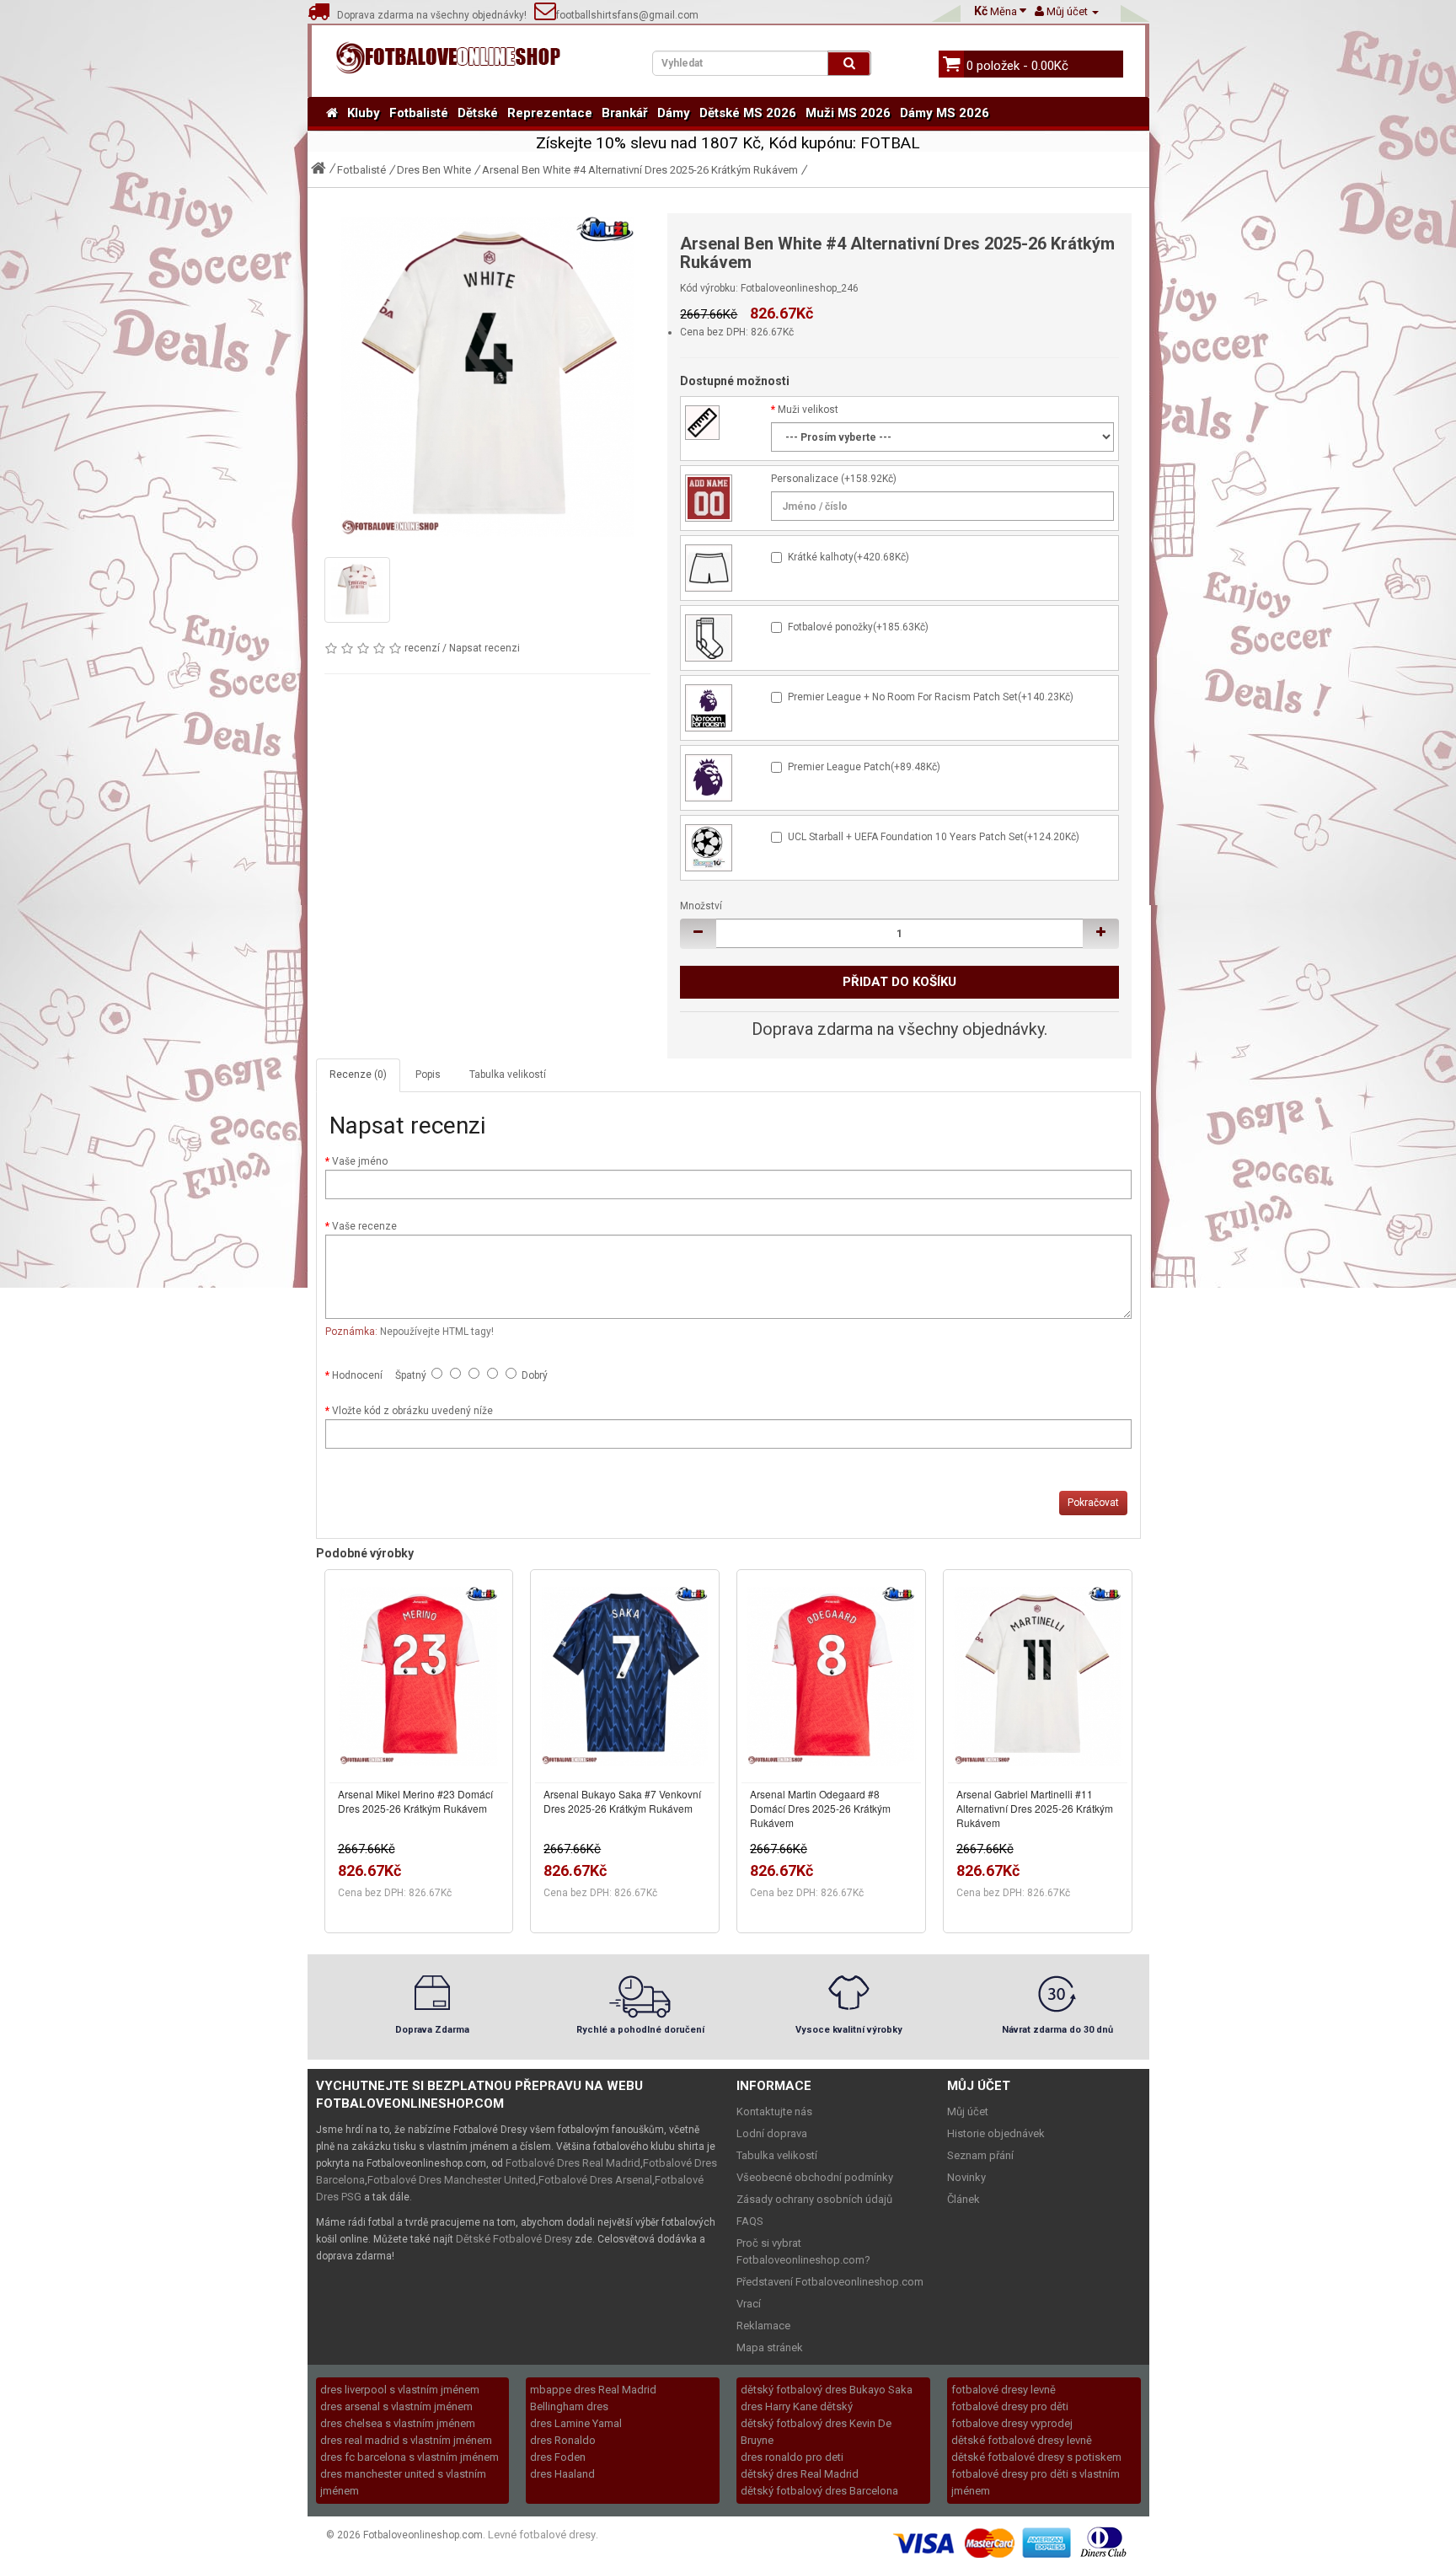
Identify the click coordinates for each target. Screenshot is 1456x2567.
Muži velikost (808, 410)
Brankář (625, 113)
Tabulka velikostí (508, 1074)
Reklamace (763, 2326)
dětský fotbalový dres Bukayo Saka (827, 2390)
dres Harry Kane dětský (797, 2406)
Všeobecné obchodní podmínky (815, 2177)
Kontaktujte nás (774, 2111)
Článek (964, 2199)
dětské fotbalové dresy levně (1022, 2440)
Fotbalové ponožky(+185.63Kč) (858, 627)
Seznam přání (980, 2155)
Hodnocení (357, 1375)
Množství (701, 906)
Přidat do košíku (899, 982)
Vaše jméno (360, 1161)
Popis (428, 1074)
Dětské (478, 113)
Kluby (364, 113)
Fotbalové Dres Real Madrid (573, 2163)
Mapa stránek (770, 2347)
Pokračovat (1093, 1503)
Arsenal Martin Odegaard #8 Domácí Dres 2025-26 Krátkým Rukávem (820, 1808)
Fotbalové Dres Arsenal (595, 2180)
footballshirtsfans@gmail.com (627, 15)
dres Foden (558, 2457)
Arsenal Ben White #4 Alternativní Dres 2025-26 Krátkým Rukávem (640, 170)
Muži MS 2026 (848, 113)
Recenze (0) (358, 1074)
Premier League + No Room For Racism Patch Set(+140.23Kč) (931, 697)
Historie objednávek (996, 2133)
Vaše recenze (364, 1226)
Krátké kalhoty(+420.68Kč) (848, 557)
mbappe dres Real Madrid (593, 2390)
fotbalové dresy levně (1004, 2390)
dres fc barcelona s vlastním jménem (409, 2457)
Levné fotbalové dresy (542, 2535)
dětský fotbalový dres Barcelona (819, 2491)
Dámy (674, 113)
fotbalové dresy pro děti (1010, 2406)
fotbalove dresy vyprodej (1012, 2423)
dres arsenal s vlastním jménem (396, 2406)
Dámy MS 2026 (945, 113)
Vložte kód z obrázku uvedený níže (412, 1411)
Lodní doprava (772, 2133)
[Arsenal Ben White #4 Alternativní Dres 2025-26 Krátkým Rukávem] (488, 377)
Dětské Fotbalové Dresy (514, 2239)
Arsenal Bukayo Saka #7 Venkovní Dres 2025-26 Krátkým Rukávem (622, 1801)
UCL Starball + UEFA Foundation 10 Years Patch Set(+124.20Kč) (934, 837)
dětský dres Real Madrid (800, 2474)
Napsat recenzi (484, 648)
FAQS (750, 2221)
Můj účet (968, 2111)
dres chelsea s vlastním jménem (398, 2423)
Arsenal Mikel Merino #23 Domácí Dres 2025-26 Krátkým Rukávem (415, 1801)
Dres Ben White (434, 170)
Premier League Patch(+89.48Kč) (864, 767)
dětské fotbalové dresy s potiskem (1036, 2457)
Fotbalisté (419, 113)
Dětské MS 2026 (748, 113)
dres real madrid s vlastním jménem (406, 2440)
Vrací (749, 2304)
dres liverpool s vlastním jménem (400, 2390)
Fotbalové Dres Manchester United (452, 2180)
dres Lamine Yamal (576, 2423)
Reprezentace (550, 113)
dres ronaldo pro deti (792, 2457)
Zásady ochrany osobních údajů (814, 2199)
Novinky (966, 2177)
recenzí (422, 648)
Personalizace (805, 479)
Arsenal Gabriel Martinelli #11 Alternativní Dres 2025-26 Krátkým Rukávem (1035, 1808)
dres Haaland (562, 2474)
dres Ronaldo (563, 2440)
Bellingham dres (569, 2406)
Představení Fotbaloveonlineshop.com (830, 2282)
